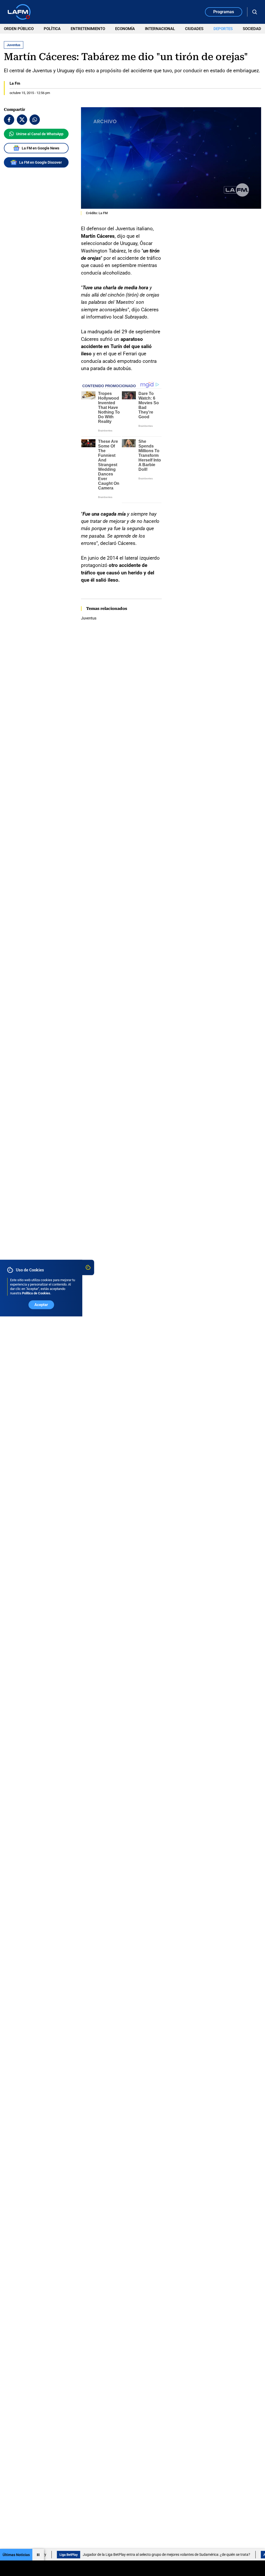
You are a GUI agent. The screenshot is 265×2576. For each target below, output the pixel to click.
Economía (125, 29)
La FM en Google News (41, 148)
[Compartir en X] (22, 120)
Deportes (223, 29)
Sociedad (252, 29)
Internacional (160, 29)
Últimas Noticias (16, 2555)
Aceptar (41, 1305)
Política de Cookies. (37, 1293)
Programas (224, 12)
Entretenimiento (88, 29)
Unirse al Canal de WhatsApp (40, 134)
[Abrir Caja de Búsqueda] (255, 12)
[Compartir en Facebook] (9, 120)
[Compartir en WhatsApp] (35, 120)
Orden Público (19, 29)
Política (52, 29)
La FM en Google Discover (41, 162)
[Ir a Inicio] (19, 12)
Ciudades (194, 29)
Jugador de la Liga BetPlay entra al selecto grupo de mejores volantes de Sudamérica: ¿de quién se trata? (135, 2555)
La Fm (15, 83)
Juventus (89, 618)
